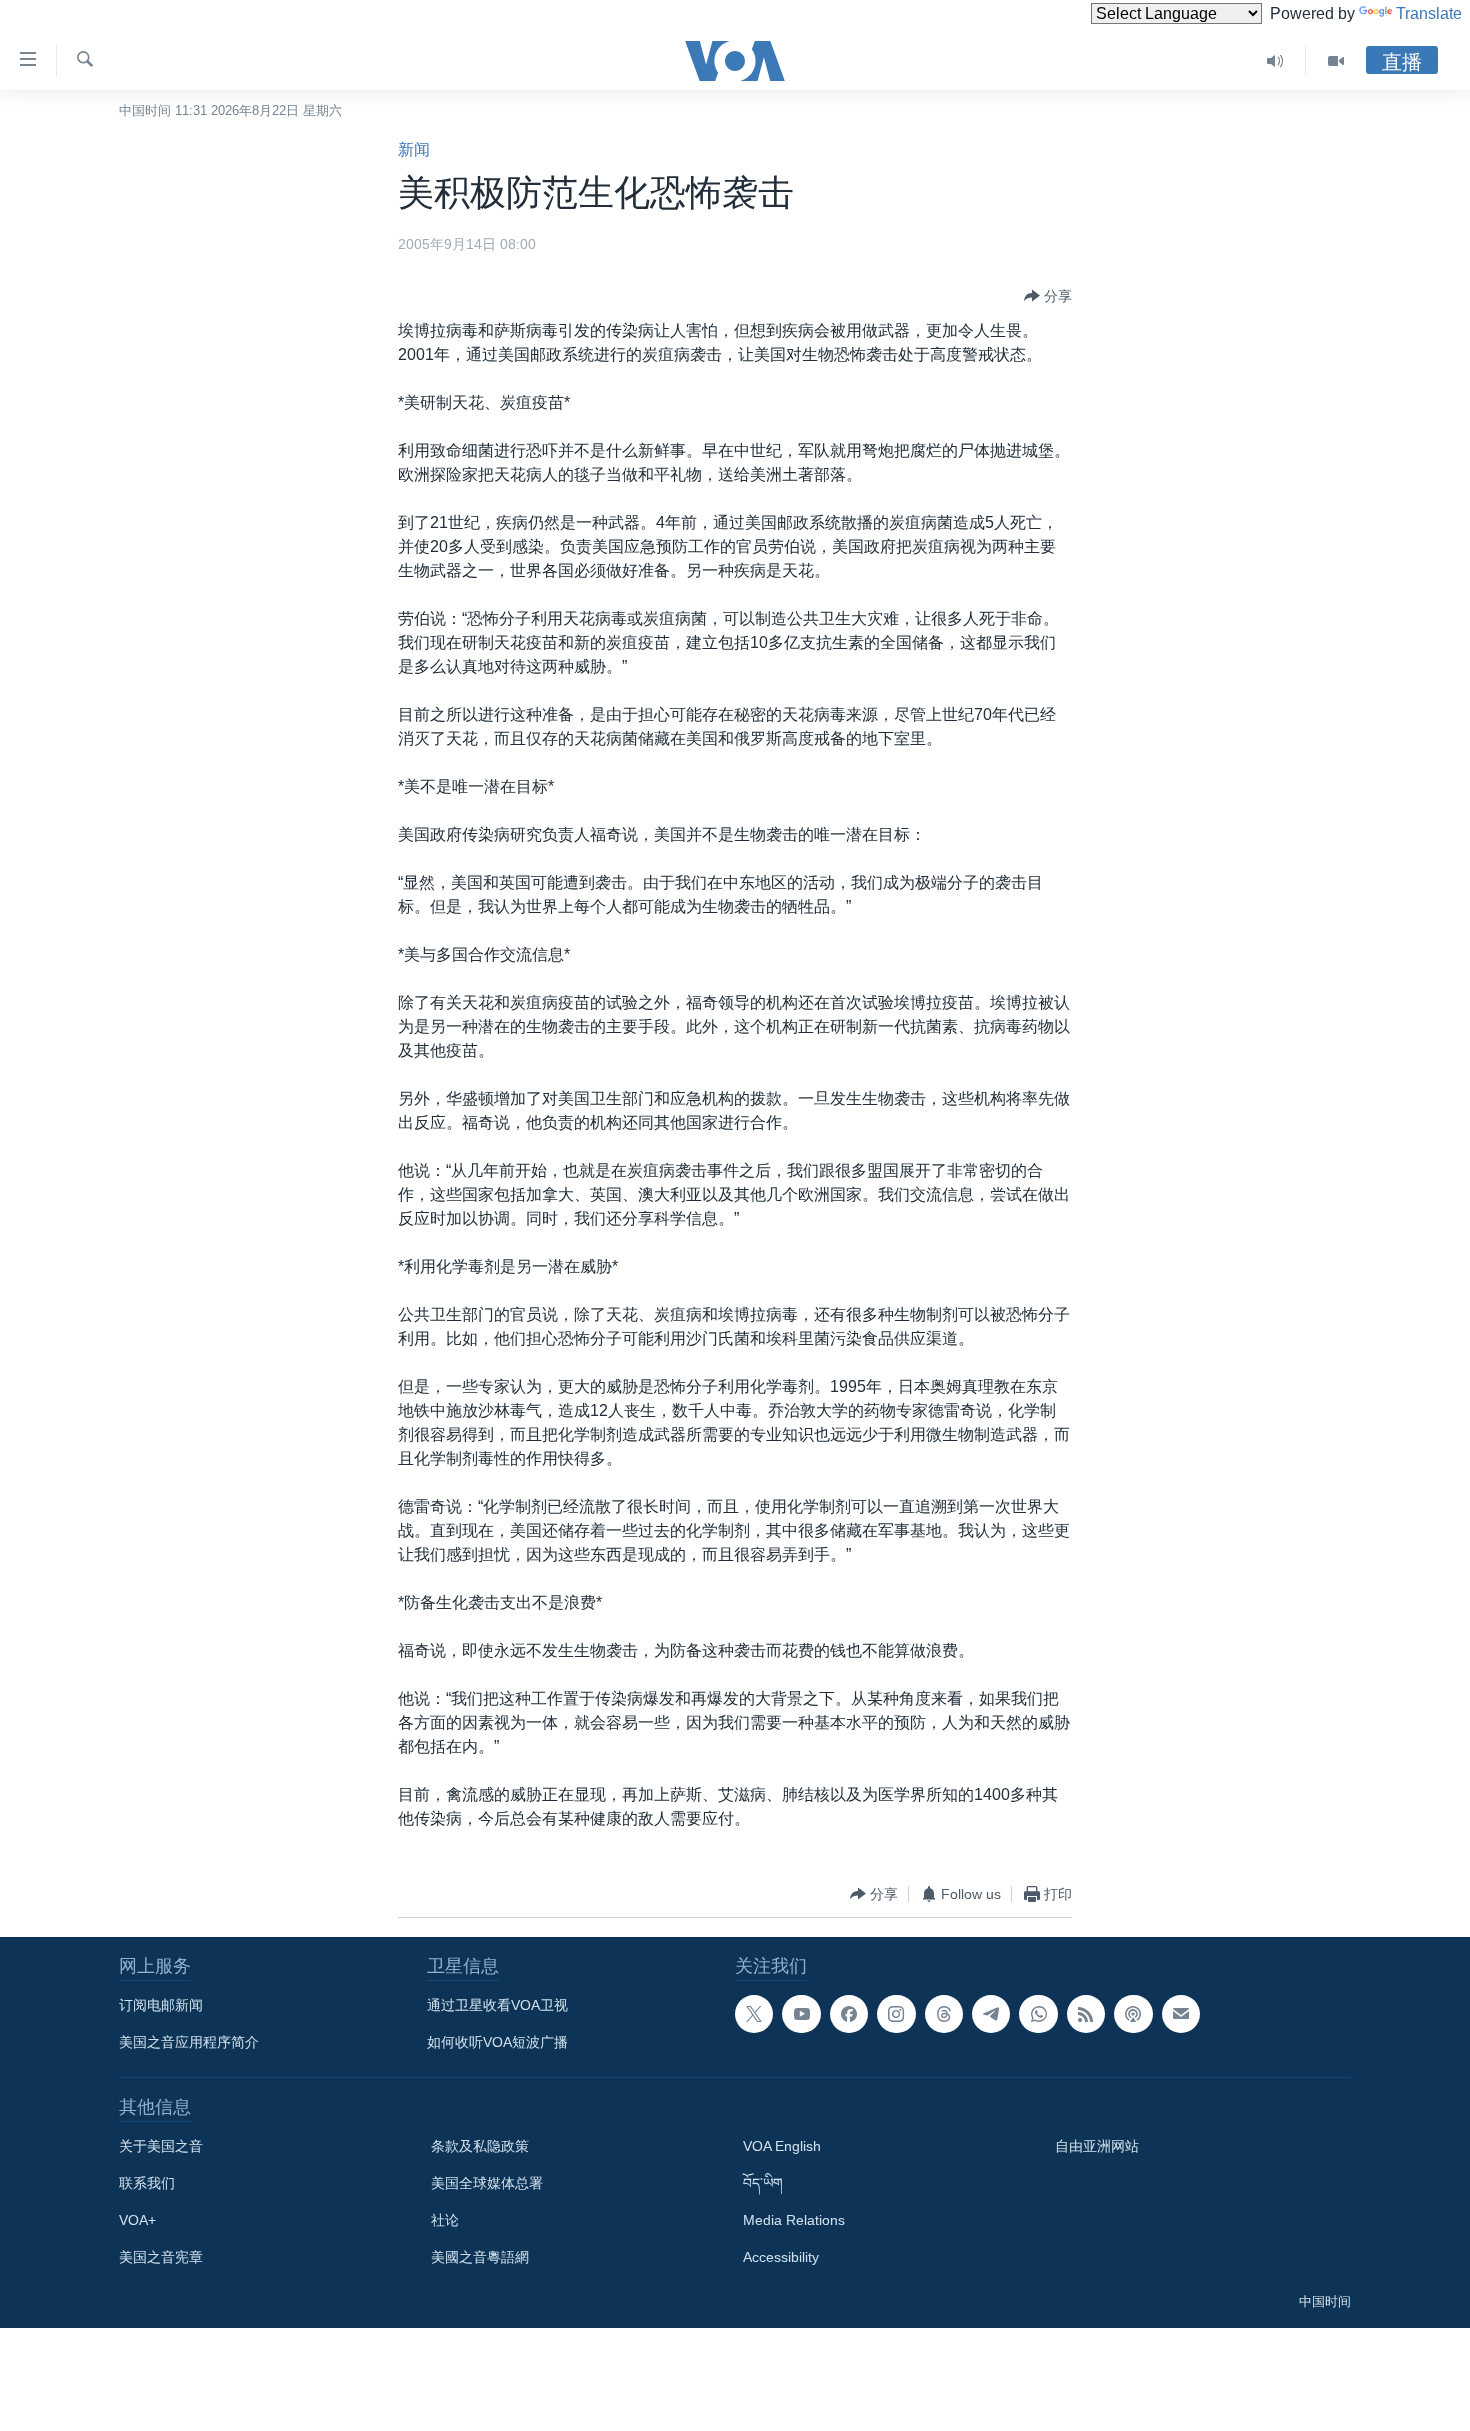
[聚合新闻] (1086, 2014)
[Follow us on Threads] (944, 2014)
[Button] (1048, 296)
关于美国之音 (161, 2146)
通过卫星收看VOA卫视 (497, 2005)
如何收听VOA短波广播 (497, 2042)
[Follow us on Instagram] (896, 2014)
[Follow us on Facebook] (849, 2014)
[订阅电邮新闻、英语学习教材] (1181, 2014)
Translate (1429, 13)
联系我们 (147, 2183)
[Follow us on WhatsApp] (1038, 2014)
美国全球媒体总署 (487, 2183)
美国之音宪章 (161, 2257)
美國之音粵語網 (480, 2257)
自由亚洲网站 (1097, 2146)
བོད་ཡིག (763, 2183)
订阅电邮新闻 (161, 2005)
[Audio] (1275, 61)
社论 (445, 2220)
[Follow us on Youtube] (801, 2014)
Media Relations (794, 2220)
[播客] (1133, 2014)
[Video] (1336, 61)
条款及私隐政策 (480, 2146)
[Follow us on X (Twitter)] (754, 2014)
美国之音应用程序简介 (189, 2042)
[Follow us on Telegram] (991, 2014)
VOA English (782, 2146)
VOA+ (137, 2220)
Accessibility (781, 2257)
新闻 (414, 149)
